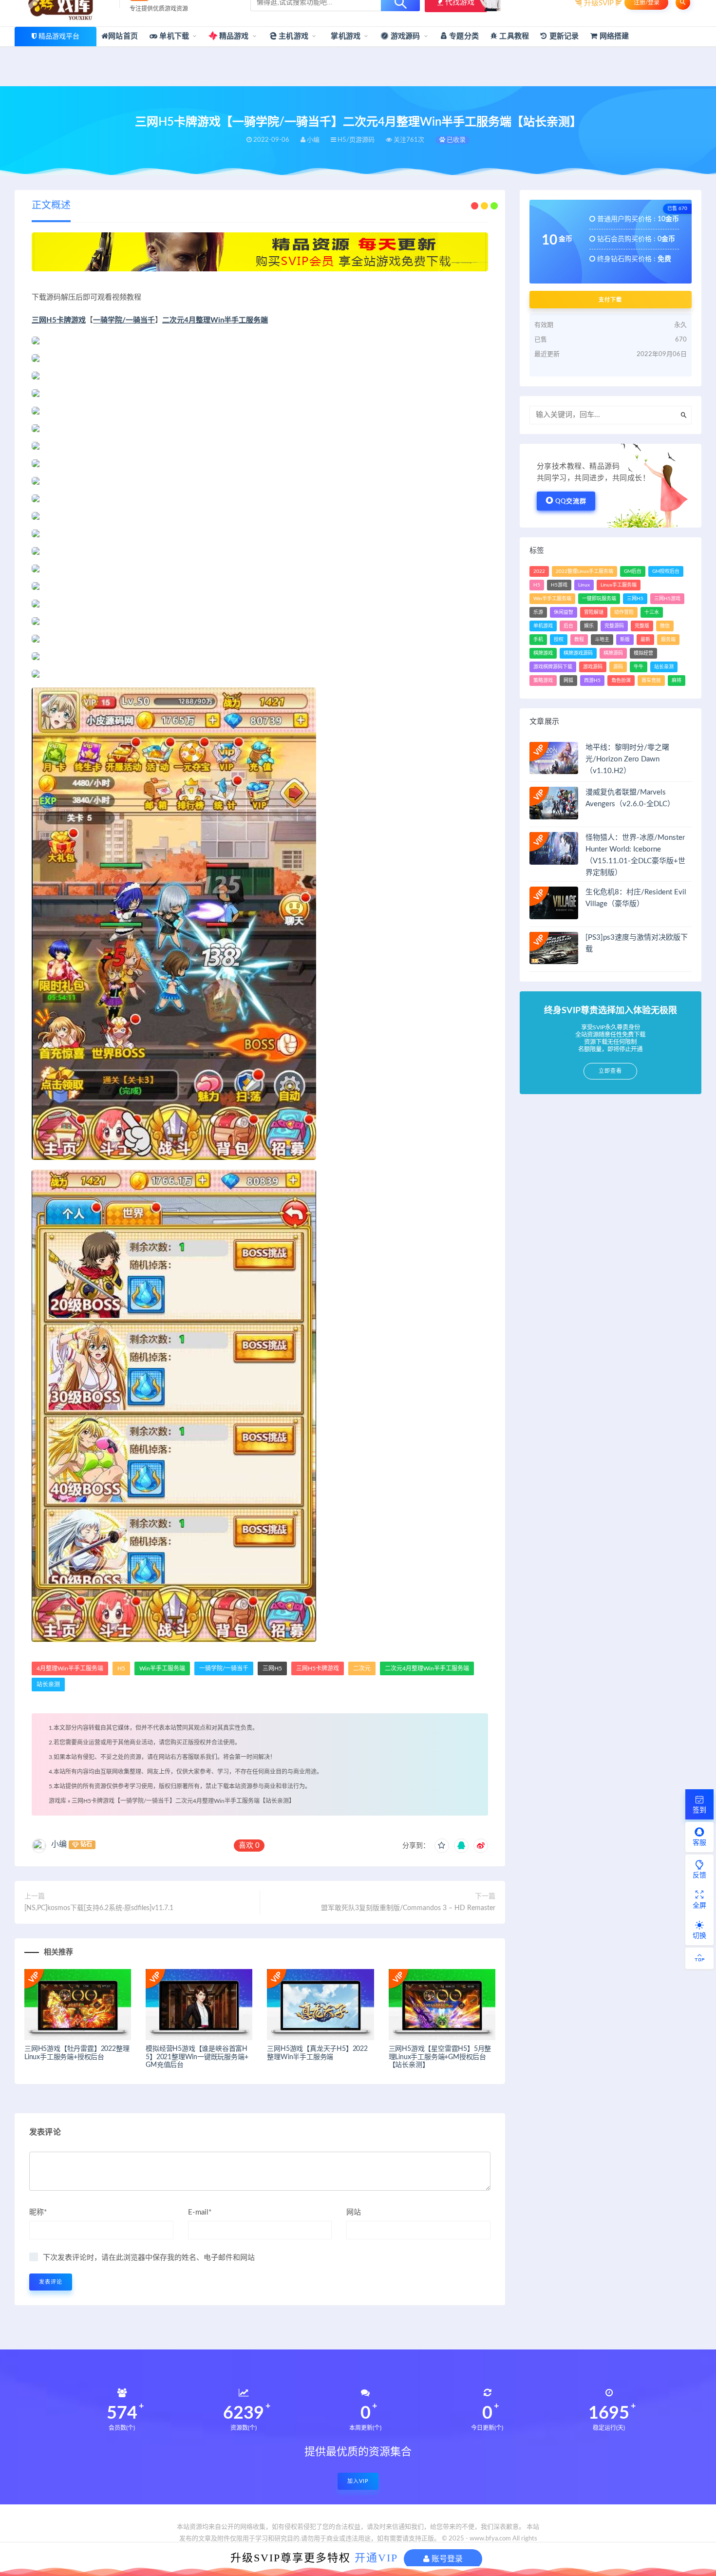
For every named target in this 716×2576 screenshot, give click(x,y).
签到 (699, 1810)
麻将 (677, 681)
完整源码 (614, 626)
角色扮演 (621, 681)
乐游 (538, 612)
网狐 (568, 681)
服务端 (668, 640)
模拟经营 (643, 653)
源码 (618, 667)
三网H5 (272, 1668)
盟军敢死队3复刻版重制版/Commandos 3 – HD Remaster (408, 1908)
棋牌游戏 (543, 653)
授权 (559, 640)
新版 (625, 640)
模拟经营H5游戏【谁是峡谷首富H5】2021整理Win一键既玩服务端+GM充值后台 (197, 2057)
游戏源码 (405, 36)
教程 (579, 640)
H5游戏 (559, 585)
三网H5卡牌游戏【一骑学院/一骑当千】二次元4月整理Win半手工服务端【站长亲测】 (183, 1801)
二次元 (362, 1668)
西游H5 (592, 681)
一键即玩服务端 (599, 599)
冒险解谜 (594, 612)
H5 (121, 1668)
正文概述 (51, 206)
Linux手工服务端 (619, 585)
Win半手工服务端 (162, 1668)
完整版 (642, 626)
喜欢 (249, 1846)
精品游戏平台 (59, 37)
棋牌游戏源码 (578, 653)
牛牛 (639, 667)
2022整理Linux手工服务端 (584, 571)
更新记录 (563, 36)
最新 (645, 640)
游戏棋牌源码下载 (553, 667)
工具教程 (513, 36)
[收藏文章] (442, 1846)
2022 (539, 571)
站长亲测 (48, 1685)
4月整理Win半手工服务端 (70, 1668)
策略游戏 (543, 681)
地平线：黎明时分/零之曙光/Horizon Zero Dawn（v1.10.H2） (627, 759)
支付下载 (610, 300)
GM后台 (633, 571)
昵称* (38, 2212)
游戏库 (57, 1801)
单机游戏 (543, 626)
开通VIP (376, 2558)
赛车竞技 (651, 681)
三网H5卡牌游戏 (59, 320)
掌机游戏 (345, 36)
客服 (699, 1843)
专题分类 (463, 36)
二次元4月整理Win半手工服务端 (215, 320)
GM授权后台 (666, 571)
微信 (665, 626)
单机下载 (173, 36)
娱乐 (589, 626)
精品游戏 (233, 36)
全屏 (699, 1906)
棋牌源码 (613, 653)
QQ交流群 (571, 502)
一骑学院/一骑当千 (124, 320)
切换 (699, 1936)
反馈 (699, 1875)
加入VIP (358, 2481)
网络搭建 (613, 36)
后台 (568, 626)
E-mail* (200, 2212)
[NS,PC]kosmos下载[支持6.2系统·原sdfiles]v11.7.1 (99, 1908)
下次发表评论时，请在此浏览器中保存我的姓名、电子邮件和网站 (149, 2258)
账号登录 (446, 2559)
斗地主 (602, 640)
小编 (59, 1844)
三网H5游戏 (667, 599)
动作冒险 (624, 612)
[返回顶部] (699, 1958)
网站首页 (123, 36)
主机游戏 (292, 36)
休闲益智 (564, 612)
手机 (538, 640)
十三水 (652, 612)
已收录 (455, 140)
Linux (584, 585)
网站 (354, 2212)
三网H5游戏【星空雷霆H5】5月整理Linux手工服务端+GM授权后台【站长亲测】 (440, 2057)
